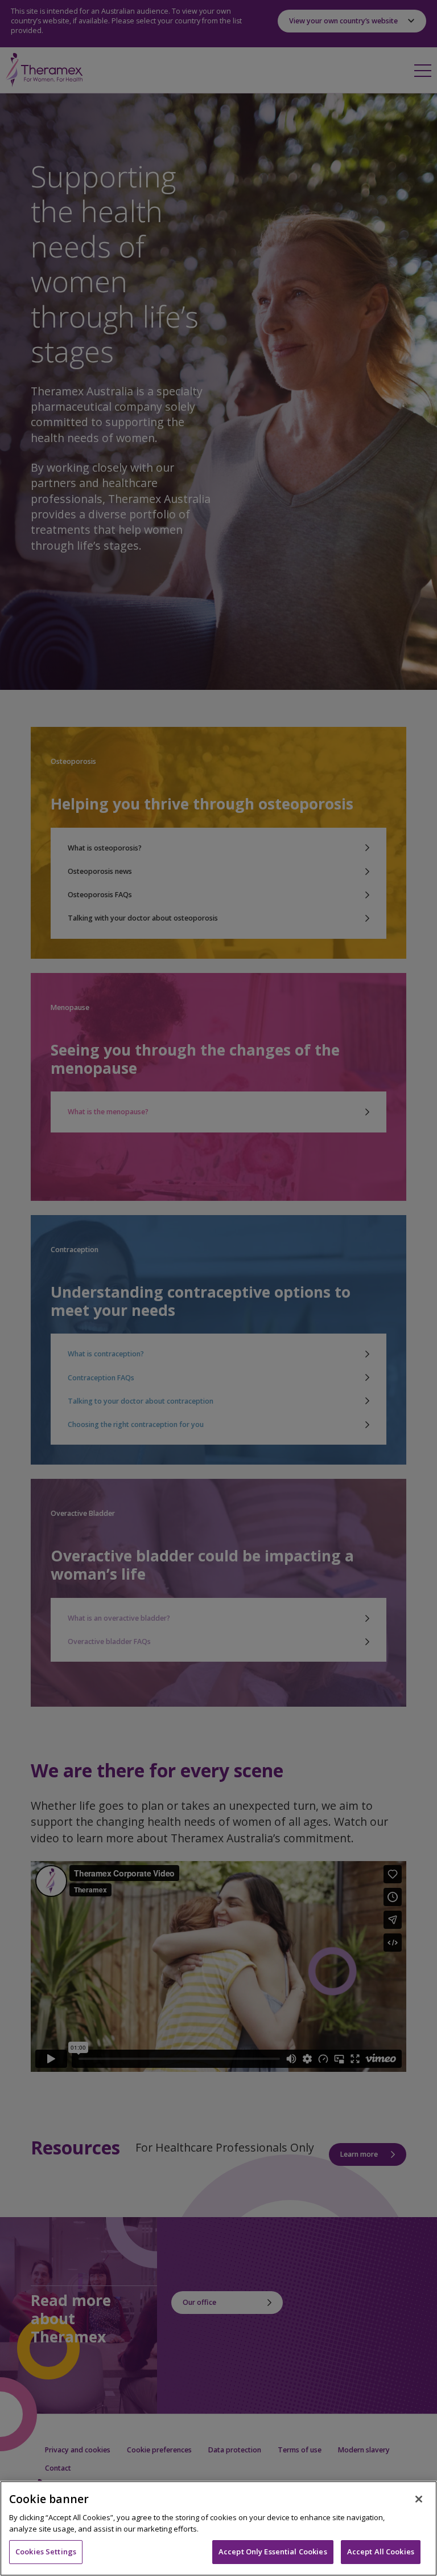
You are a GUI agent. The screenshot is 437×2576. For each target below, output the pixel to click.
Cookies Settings (46, 2552)
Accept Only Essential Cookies (273, 2552)
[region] (218, 2528)
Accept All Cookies (381, 2552)
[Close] (419, 2499)
